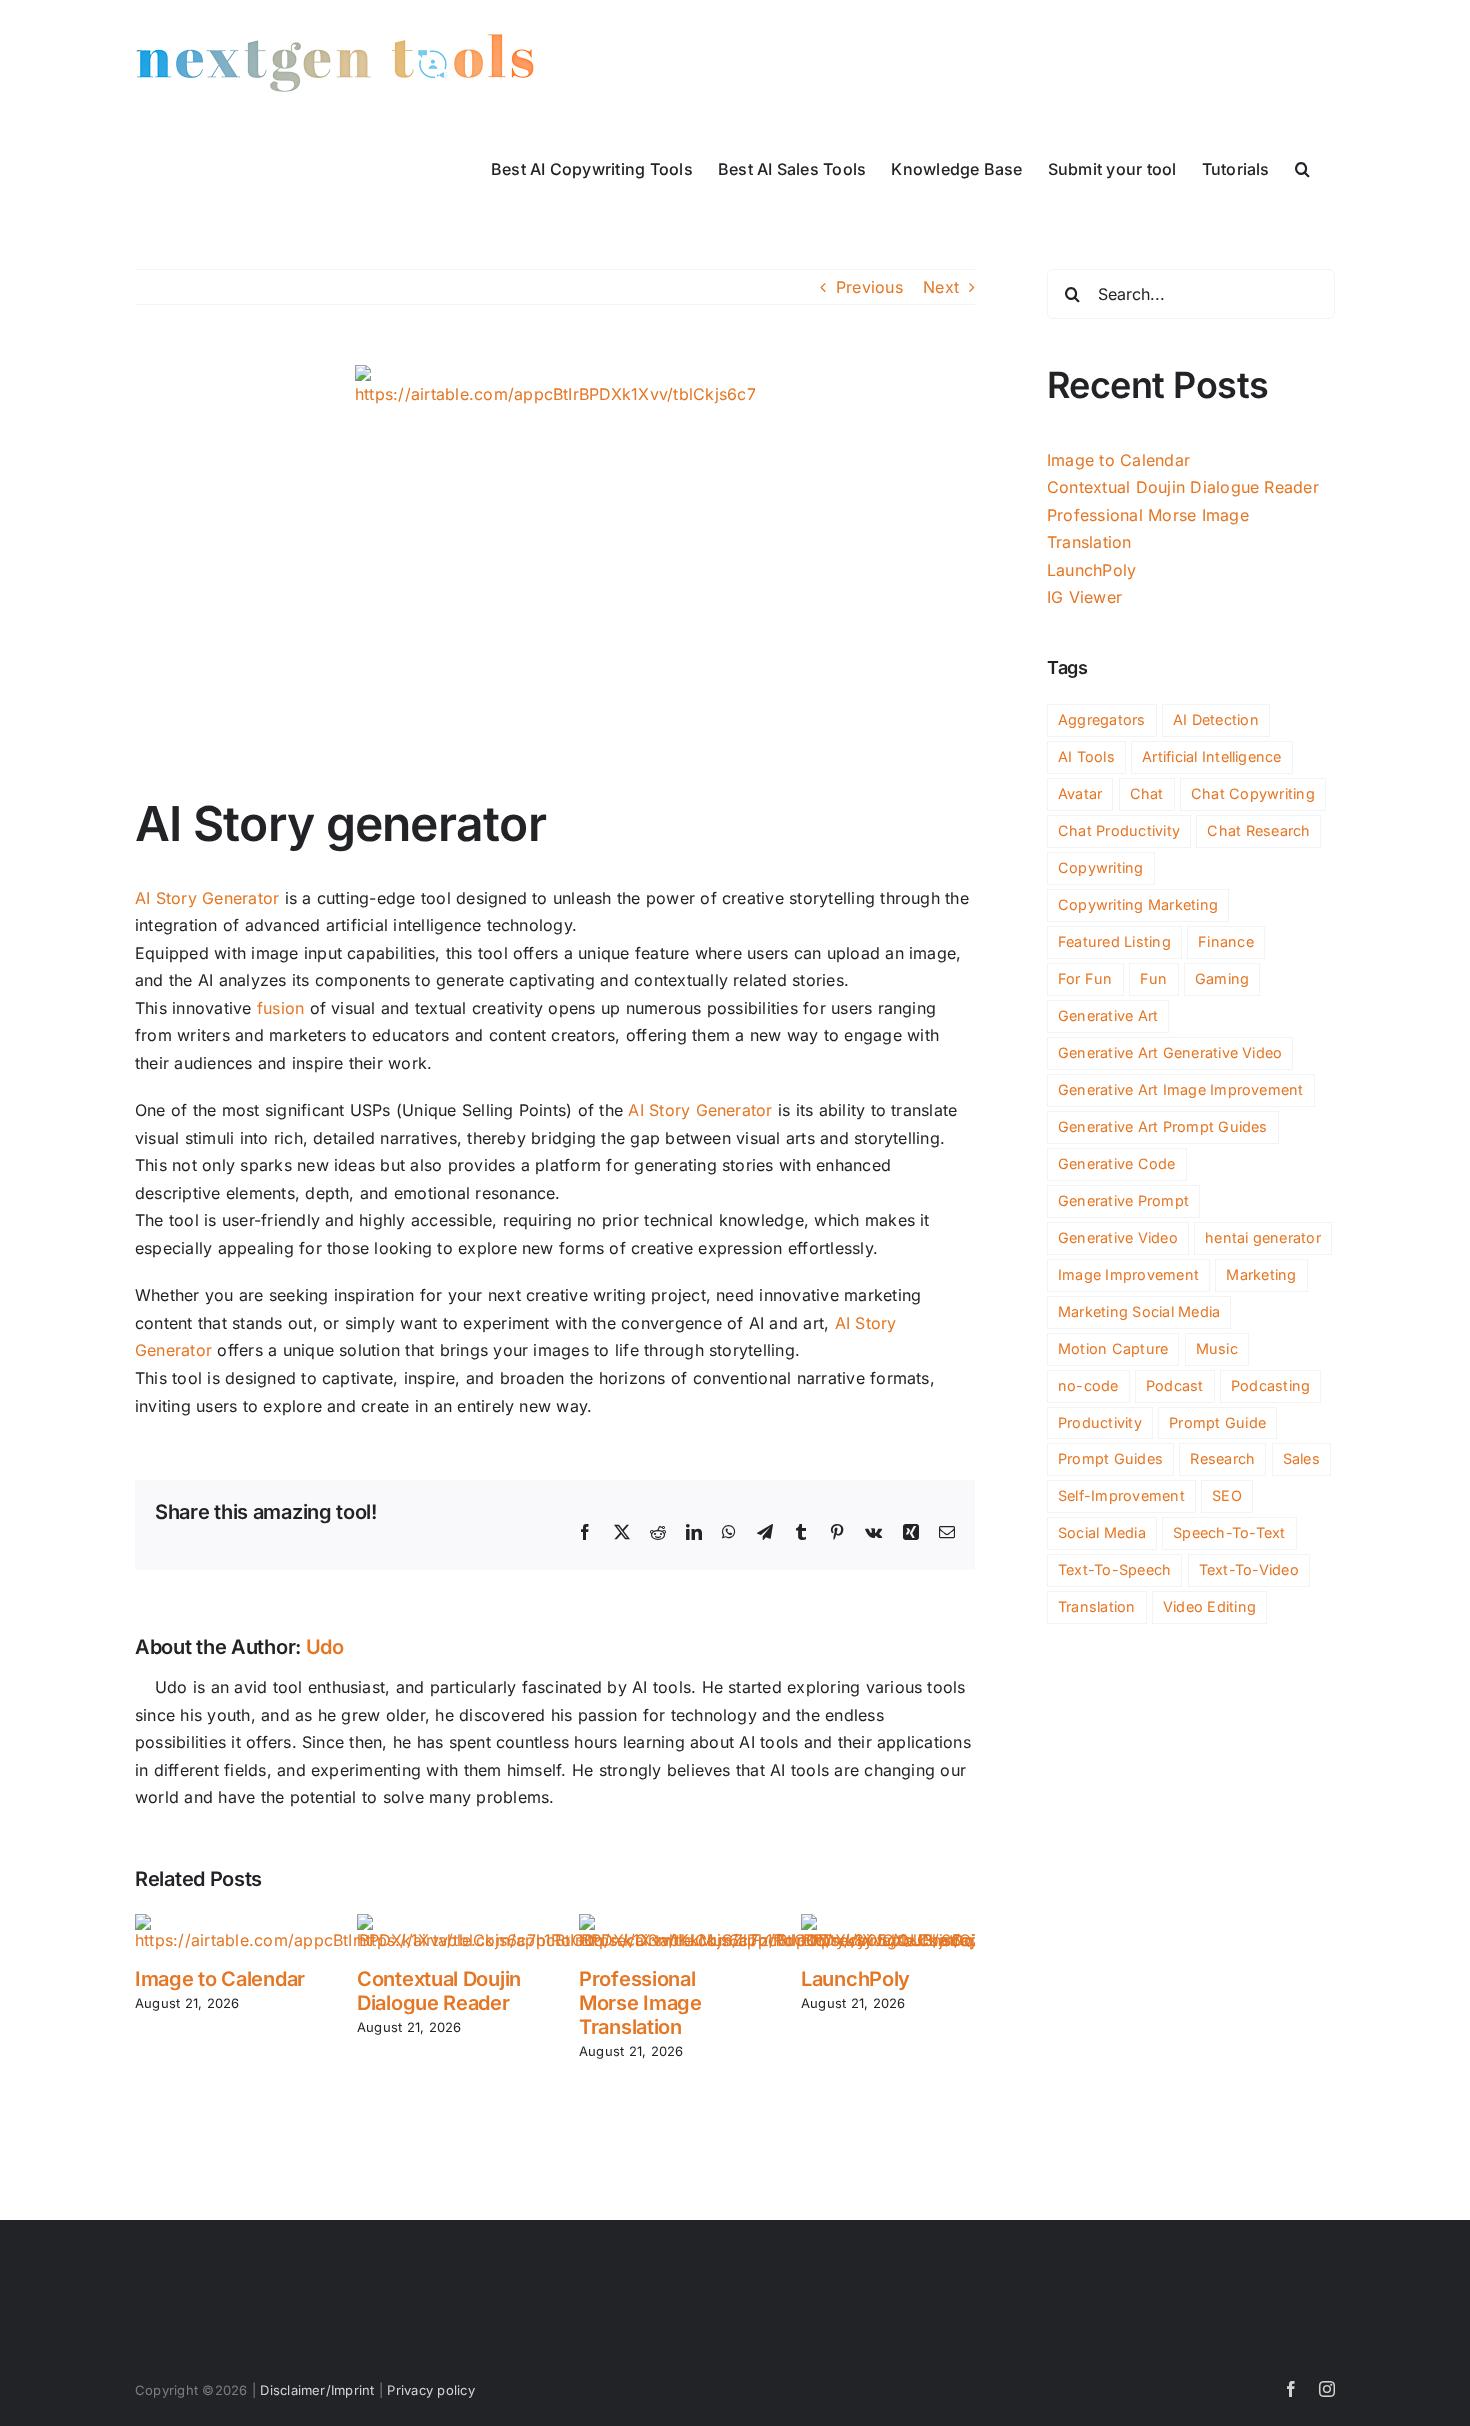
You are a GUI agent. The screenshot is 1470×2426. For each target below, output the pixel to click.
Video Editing (1209, 1606)
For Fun (1085, 978)
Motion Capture (1113, 1348)
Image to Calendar (220, 1979)
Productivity (1100, 1422)
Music (1217, 1348)
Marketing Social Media (1139, 1311)
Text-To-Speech (1114, 1569)
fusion (280, 1008)
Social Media (1102, 1532)
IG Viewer (1084, 597)
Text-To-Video (1249, 1569)
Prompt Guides (1110, 1458)
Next (941, 287)
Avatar (1080, 793)
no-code (1088, 1385)
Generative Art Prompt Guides (1163, 1126)
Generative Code (1117, 1163)
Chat (1147, 793)
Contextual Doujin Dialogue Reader (439, 1991)
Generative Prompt (1123, 1200)
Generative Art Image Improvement (1181, 1089)
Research (1222, 1458)
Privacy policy (430, 2390)
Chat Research (1258, 830)
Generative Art (1108, 1015)
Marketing (1261, 1274)
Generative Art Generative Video (1170, 1052)
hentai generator (1263, 1237)
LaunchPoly (855, 1979)
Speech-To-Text (1229, 1532)
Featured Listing (1114, 941)
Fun (1154, 978)
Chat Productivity (1119, 830)
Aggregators (1102, 719)
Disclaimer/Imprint (317, 2390)
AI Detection (1216, 719)
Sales (1301, 1458)
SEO (1227, 1495)
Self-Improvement (1121, 1495)
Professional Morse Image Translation (640, 2003)
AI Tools (1086, 756)
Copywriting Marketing (1138, 904)
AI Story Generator (207, 898)
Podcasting (1270, 1385)
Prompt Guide (1217, 1422)
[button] (1302, 167)
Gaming (1222, 978)
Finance (1226, 941)
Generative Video (1118, 1237)
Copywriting (1101, 867)
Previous (869, 287)
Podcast (1175, 1385)
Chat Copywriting (1253, 793)
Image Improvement (1128, 1274)
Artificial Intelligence (1212, 756)
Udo (325, 1647)
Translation (1097, 1606)
